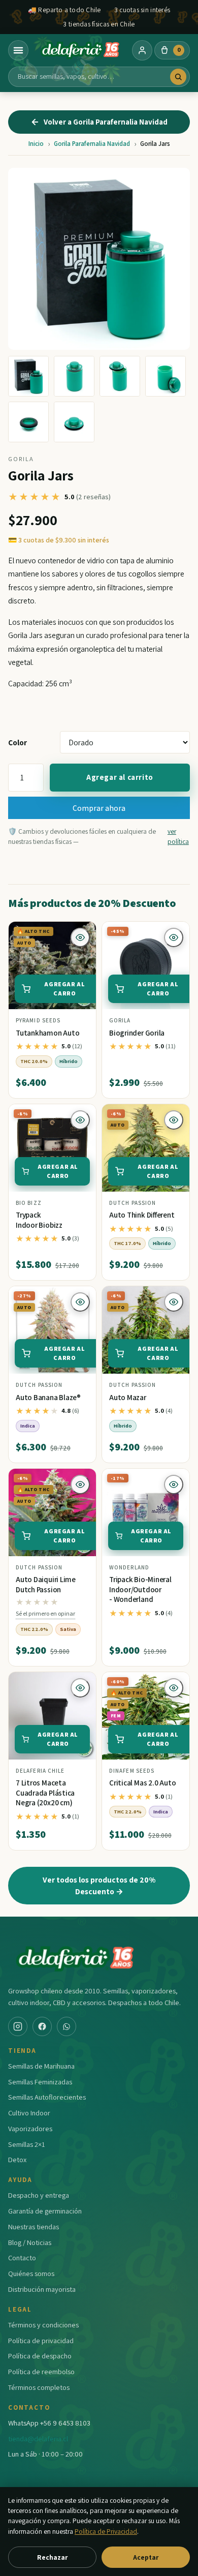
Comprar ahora (99, 808)
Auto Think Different (142, 1215)
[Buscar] (178, 77)
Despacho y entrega (39, 2195)
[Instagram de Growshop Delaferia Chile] (18, 2026)
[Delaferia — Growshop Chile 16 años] (80, 50)
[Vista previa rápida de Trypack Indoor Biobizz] (80, 1120)
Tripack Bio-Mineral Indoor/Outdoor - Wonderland (140, 1589)
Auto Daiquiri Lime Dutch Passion (46, 1584)
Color (18, 742)
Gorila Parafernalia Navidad (92, 144)
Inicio (36, 144)
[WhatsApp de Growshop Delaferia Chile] (67, 2026)
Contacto (22, 2257)
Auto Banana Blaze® (48, 1397)
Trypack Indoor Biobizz (39, 1220)
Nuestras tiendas (34, 2226)
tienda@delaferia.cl (38, 2438)
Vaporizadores (30, 2128)
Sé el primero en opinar (45, 1613)
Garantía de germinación (45, 2211)
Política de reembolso (41, 2371)
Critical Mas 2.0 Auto (142, 1783)
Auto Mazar (128, 1397)
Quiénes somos (31, 2273)
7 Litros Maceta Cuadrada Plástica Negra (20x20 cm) (45, 1793)
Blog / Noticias (30, 2242)
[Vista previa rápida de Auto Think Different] (174, 1120)
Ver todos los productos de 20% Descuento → (99, 1885)
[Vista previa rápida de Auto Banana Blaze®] (80, 1302)
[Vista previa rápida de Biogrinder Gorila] (174, 937)
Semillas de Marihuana (41, 2066)
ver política (178, 836)
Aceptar (146, 2557)
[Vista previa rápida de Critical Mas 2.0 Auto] (174, 1688)
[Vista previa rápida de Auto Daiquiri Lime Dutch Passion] (80, 1484)
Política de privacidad (41, 2340)
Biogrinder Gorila (137, 1033)
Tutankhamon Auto (47, 1033)
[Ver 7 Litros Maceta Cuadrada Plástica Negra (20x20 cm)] (52, 1716)
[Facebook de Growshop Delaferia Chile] (42, 2026)
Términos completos (39, 2387)
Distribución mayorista (42, 2289)
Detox (17, 2159)
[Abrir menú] (18, 50)
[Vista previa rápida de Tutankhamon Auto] (80, 937)
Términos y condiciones (43, 2325)
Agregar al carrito (120, 777)
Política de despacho (40, 2356)
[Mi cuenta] (142, 50)
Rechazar (52, 2557)
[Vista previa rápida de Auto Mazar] (174, 1302)
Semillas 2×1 (27, 2144)
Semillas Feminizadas (40, 2082)
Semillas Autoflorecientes (47, 2097)
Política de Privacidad (106, 2531)
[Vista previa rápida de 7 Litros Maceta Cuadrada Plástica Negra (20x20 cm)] (80, 1688)
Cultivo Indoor (29, 2113)
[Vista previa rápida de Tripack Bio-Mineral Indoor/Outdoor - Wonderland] (174, 1484)
